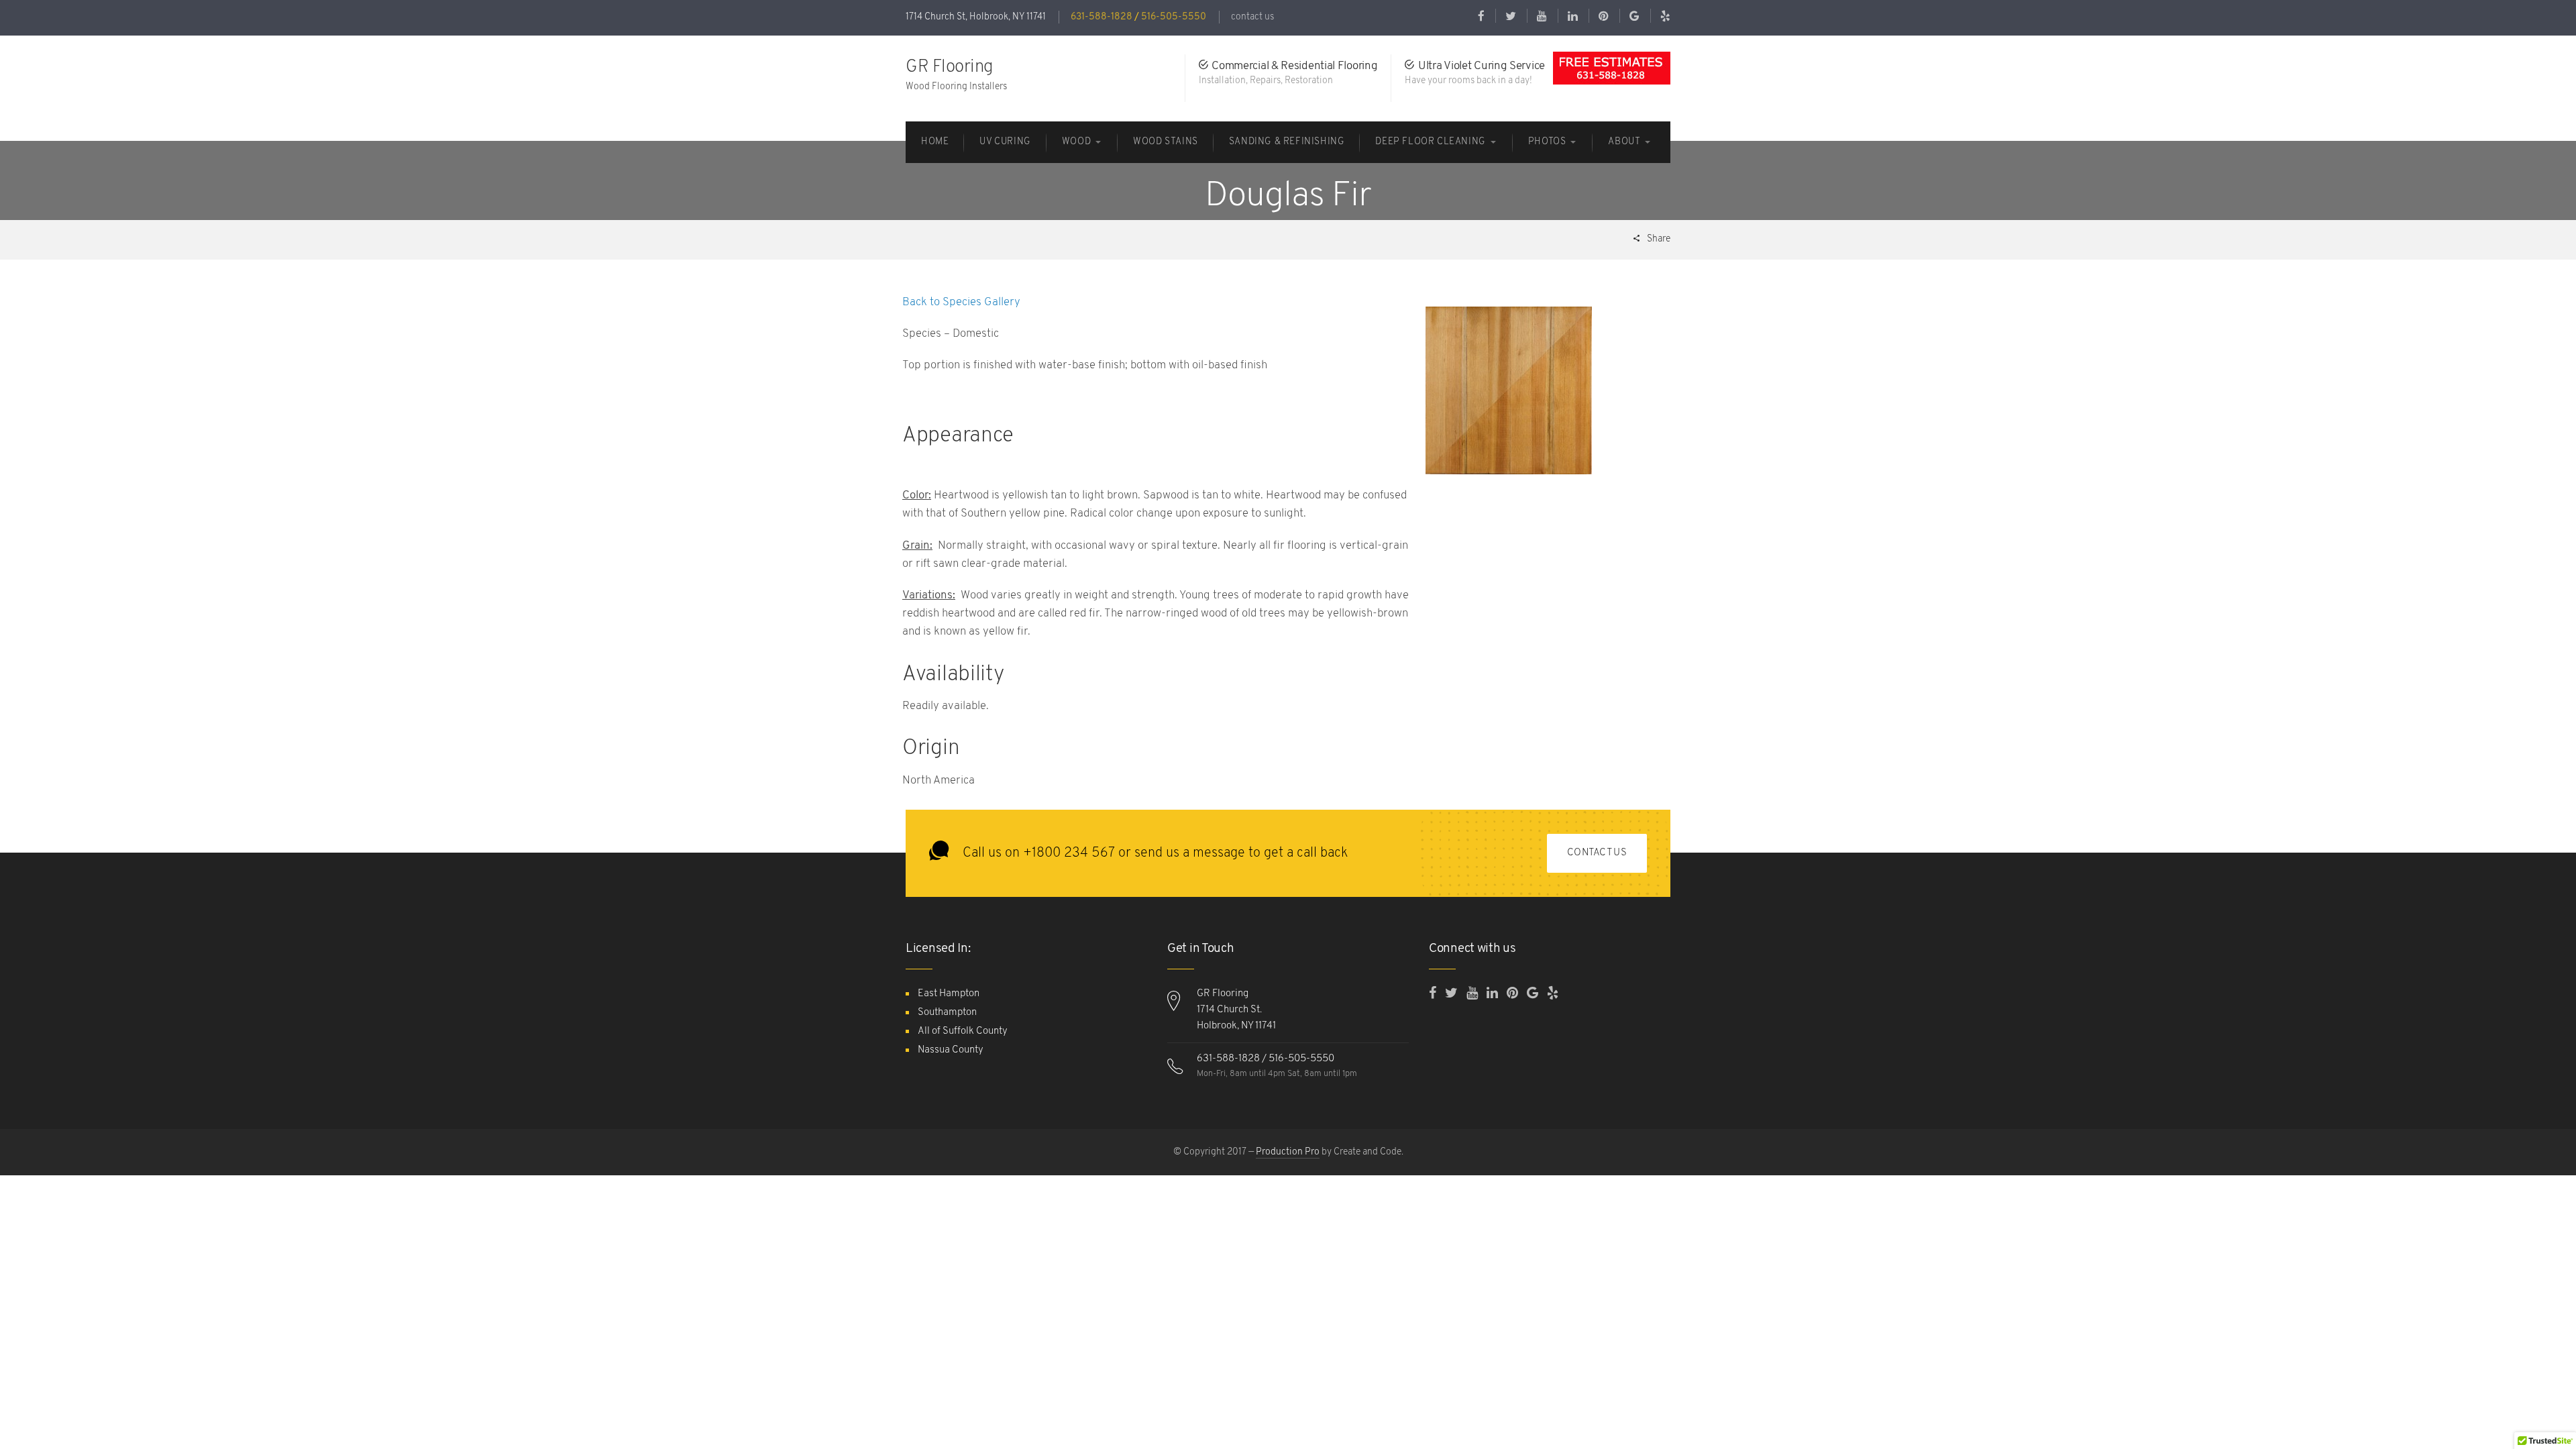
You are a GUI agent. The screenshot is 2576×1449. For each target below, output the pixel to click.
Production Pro (1288, 1152)
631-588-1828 (1102, 17)
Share (1658, 239)
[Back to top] (2532, 1405)
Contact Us (1597, 853)
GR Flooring (950, 67)
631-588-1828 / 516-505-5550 (1266, 1059)
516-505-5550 (1174, 17)
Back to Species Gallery (963, 302)
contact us (1252, 17)
